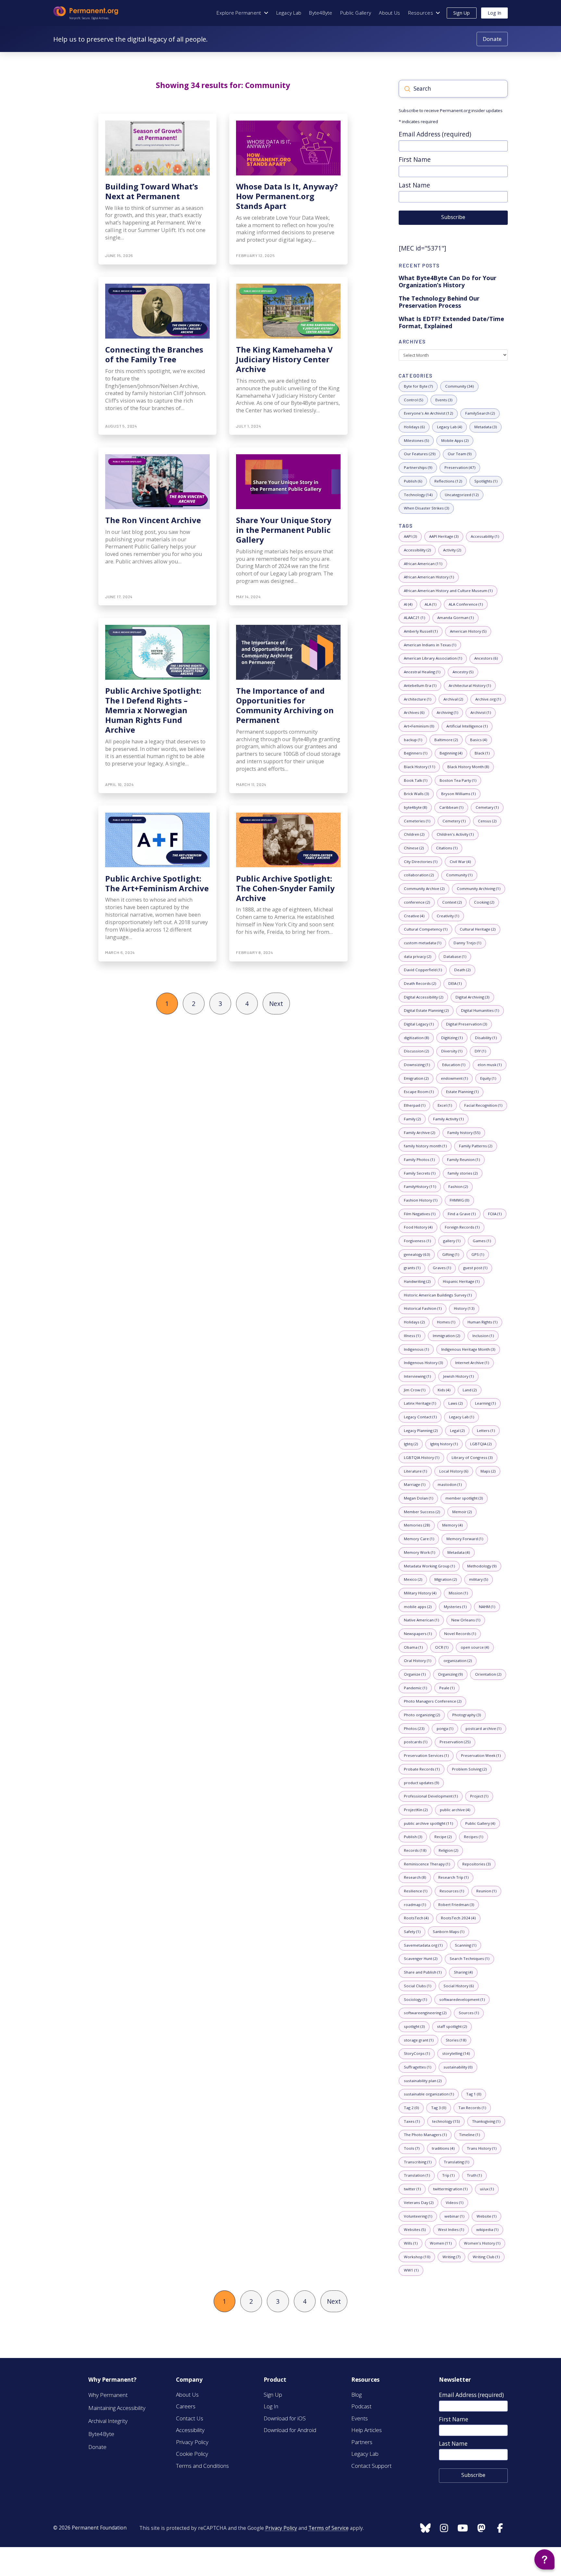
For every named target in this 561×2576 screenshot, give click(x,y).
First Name (415, 159)
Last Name (414, 185)
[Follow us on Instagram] (425, 2529)
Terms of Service (329, 2528)
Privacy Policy (281, 2528)
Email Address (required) (435, 134)
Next (276, 1004)
